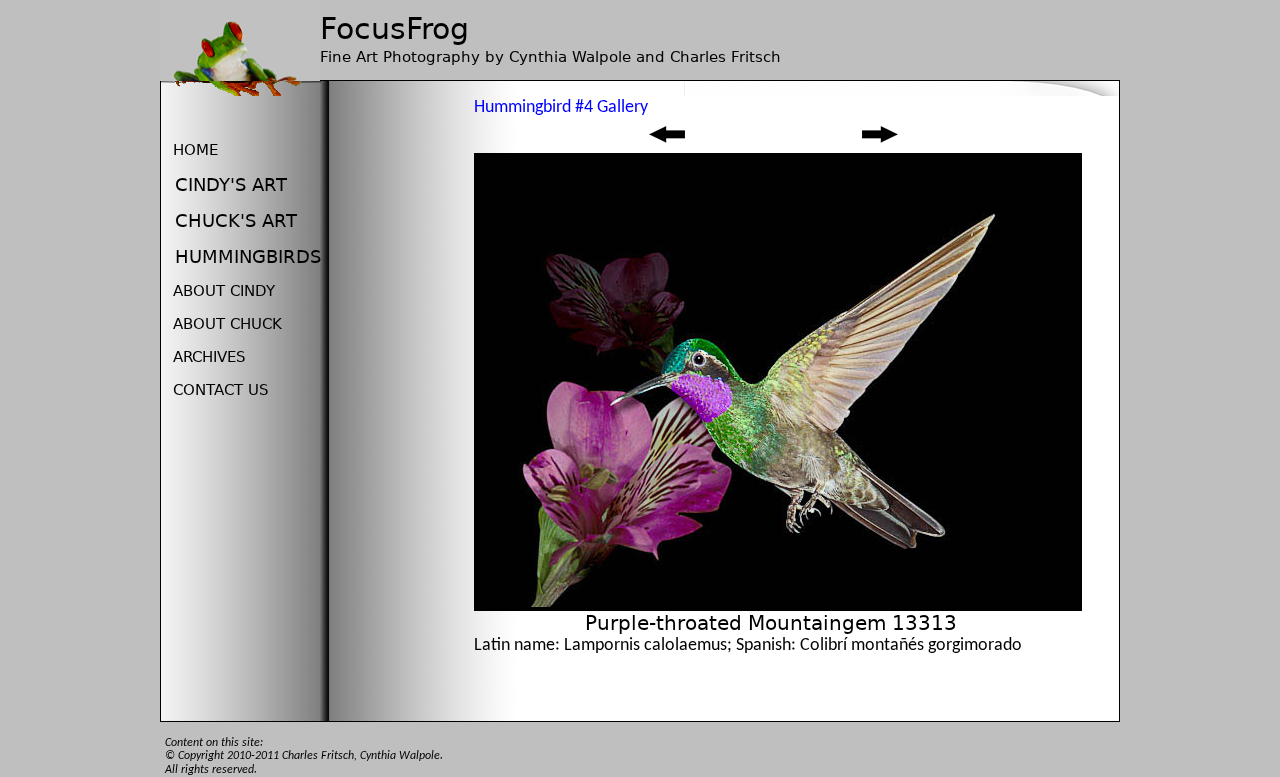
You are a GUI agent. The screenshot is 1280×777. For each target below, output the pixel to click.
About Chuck (227, 324)
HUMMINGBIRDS (248, 256)
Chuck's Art (236, 220)
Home (195, 150)
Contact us (221, 390)
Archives (209, 357)
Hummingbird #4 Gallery (561, 107)
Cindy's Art (231, 184)
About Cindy (224, 291)
